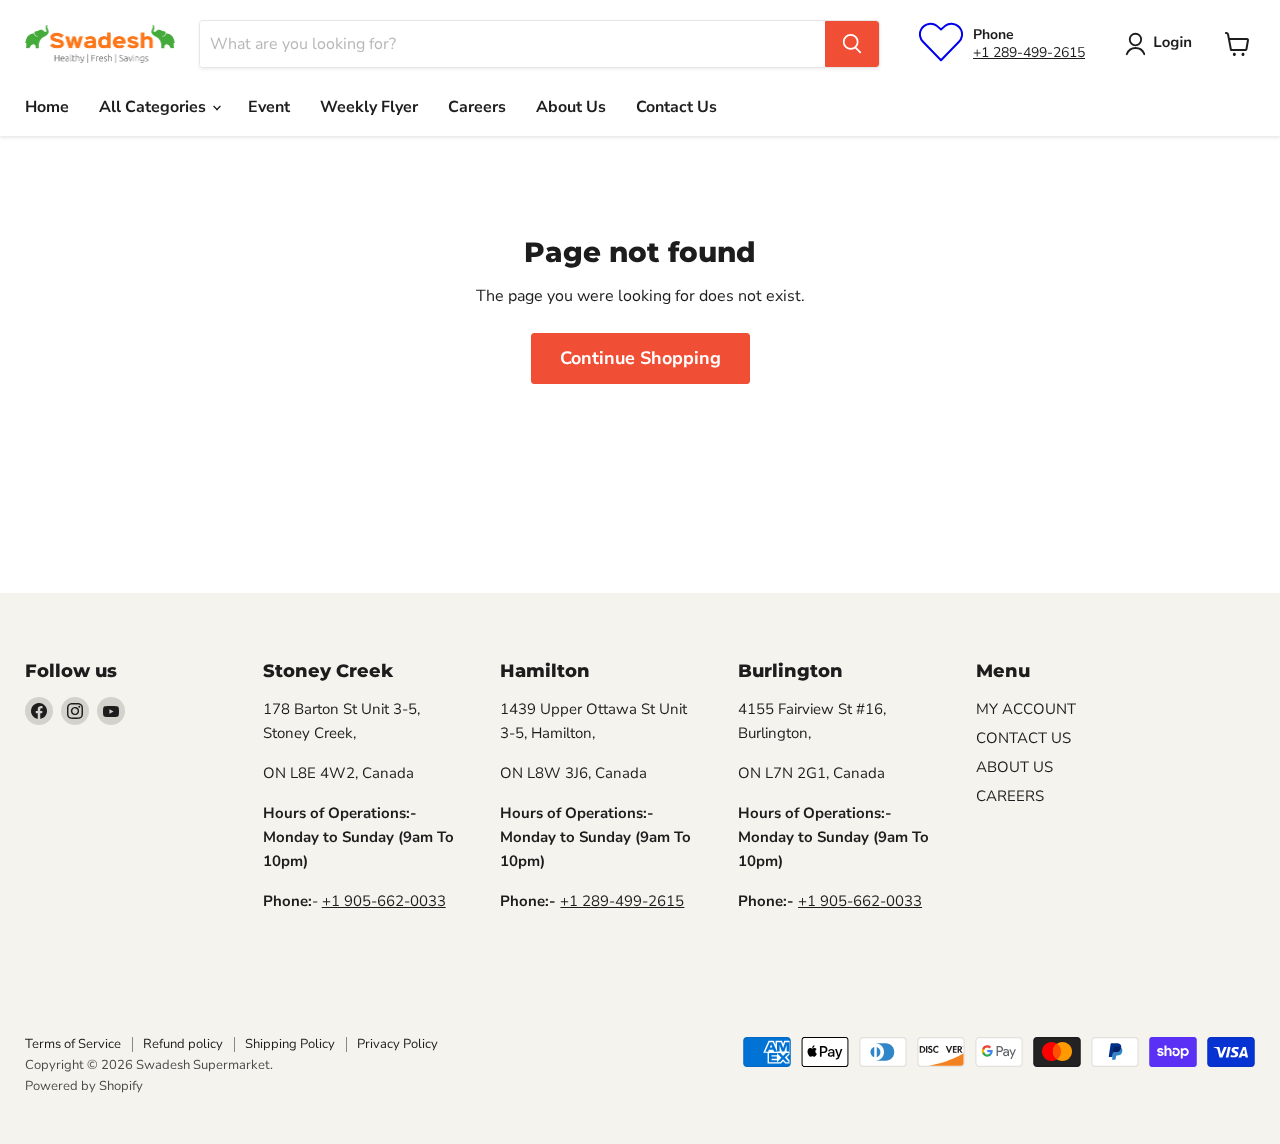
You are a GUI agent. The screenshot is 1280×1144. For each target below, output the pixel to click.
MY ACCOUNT (1026, 709)
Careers (477, 107)
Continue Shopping (640, 358)
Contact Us (676, 107)
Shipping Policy (290, 1044)
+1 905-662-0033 (384, 901)
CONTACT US (1023, 738)
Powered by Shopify (84, 1086)
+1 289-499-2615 (1029, 52)
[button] (1162, 44)
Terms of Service (73, 1044)
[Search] (852, 44)
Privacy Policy (397, 1044)
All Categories (154, 107)
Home (47, 107)
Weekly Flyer (369, 107)
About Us (571, 107)
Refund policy (183, 1044)
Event (269, 107)
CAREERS (1010, 796)
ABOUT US (1014, 767)
